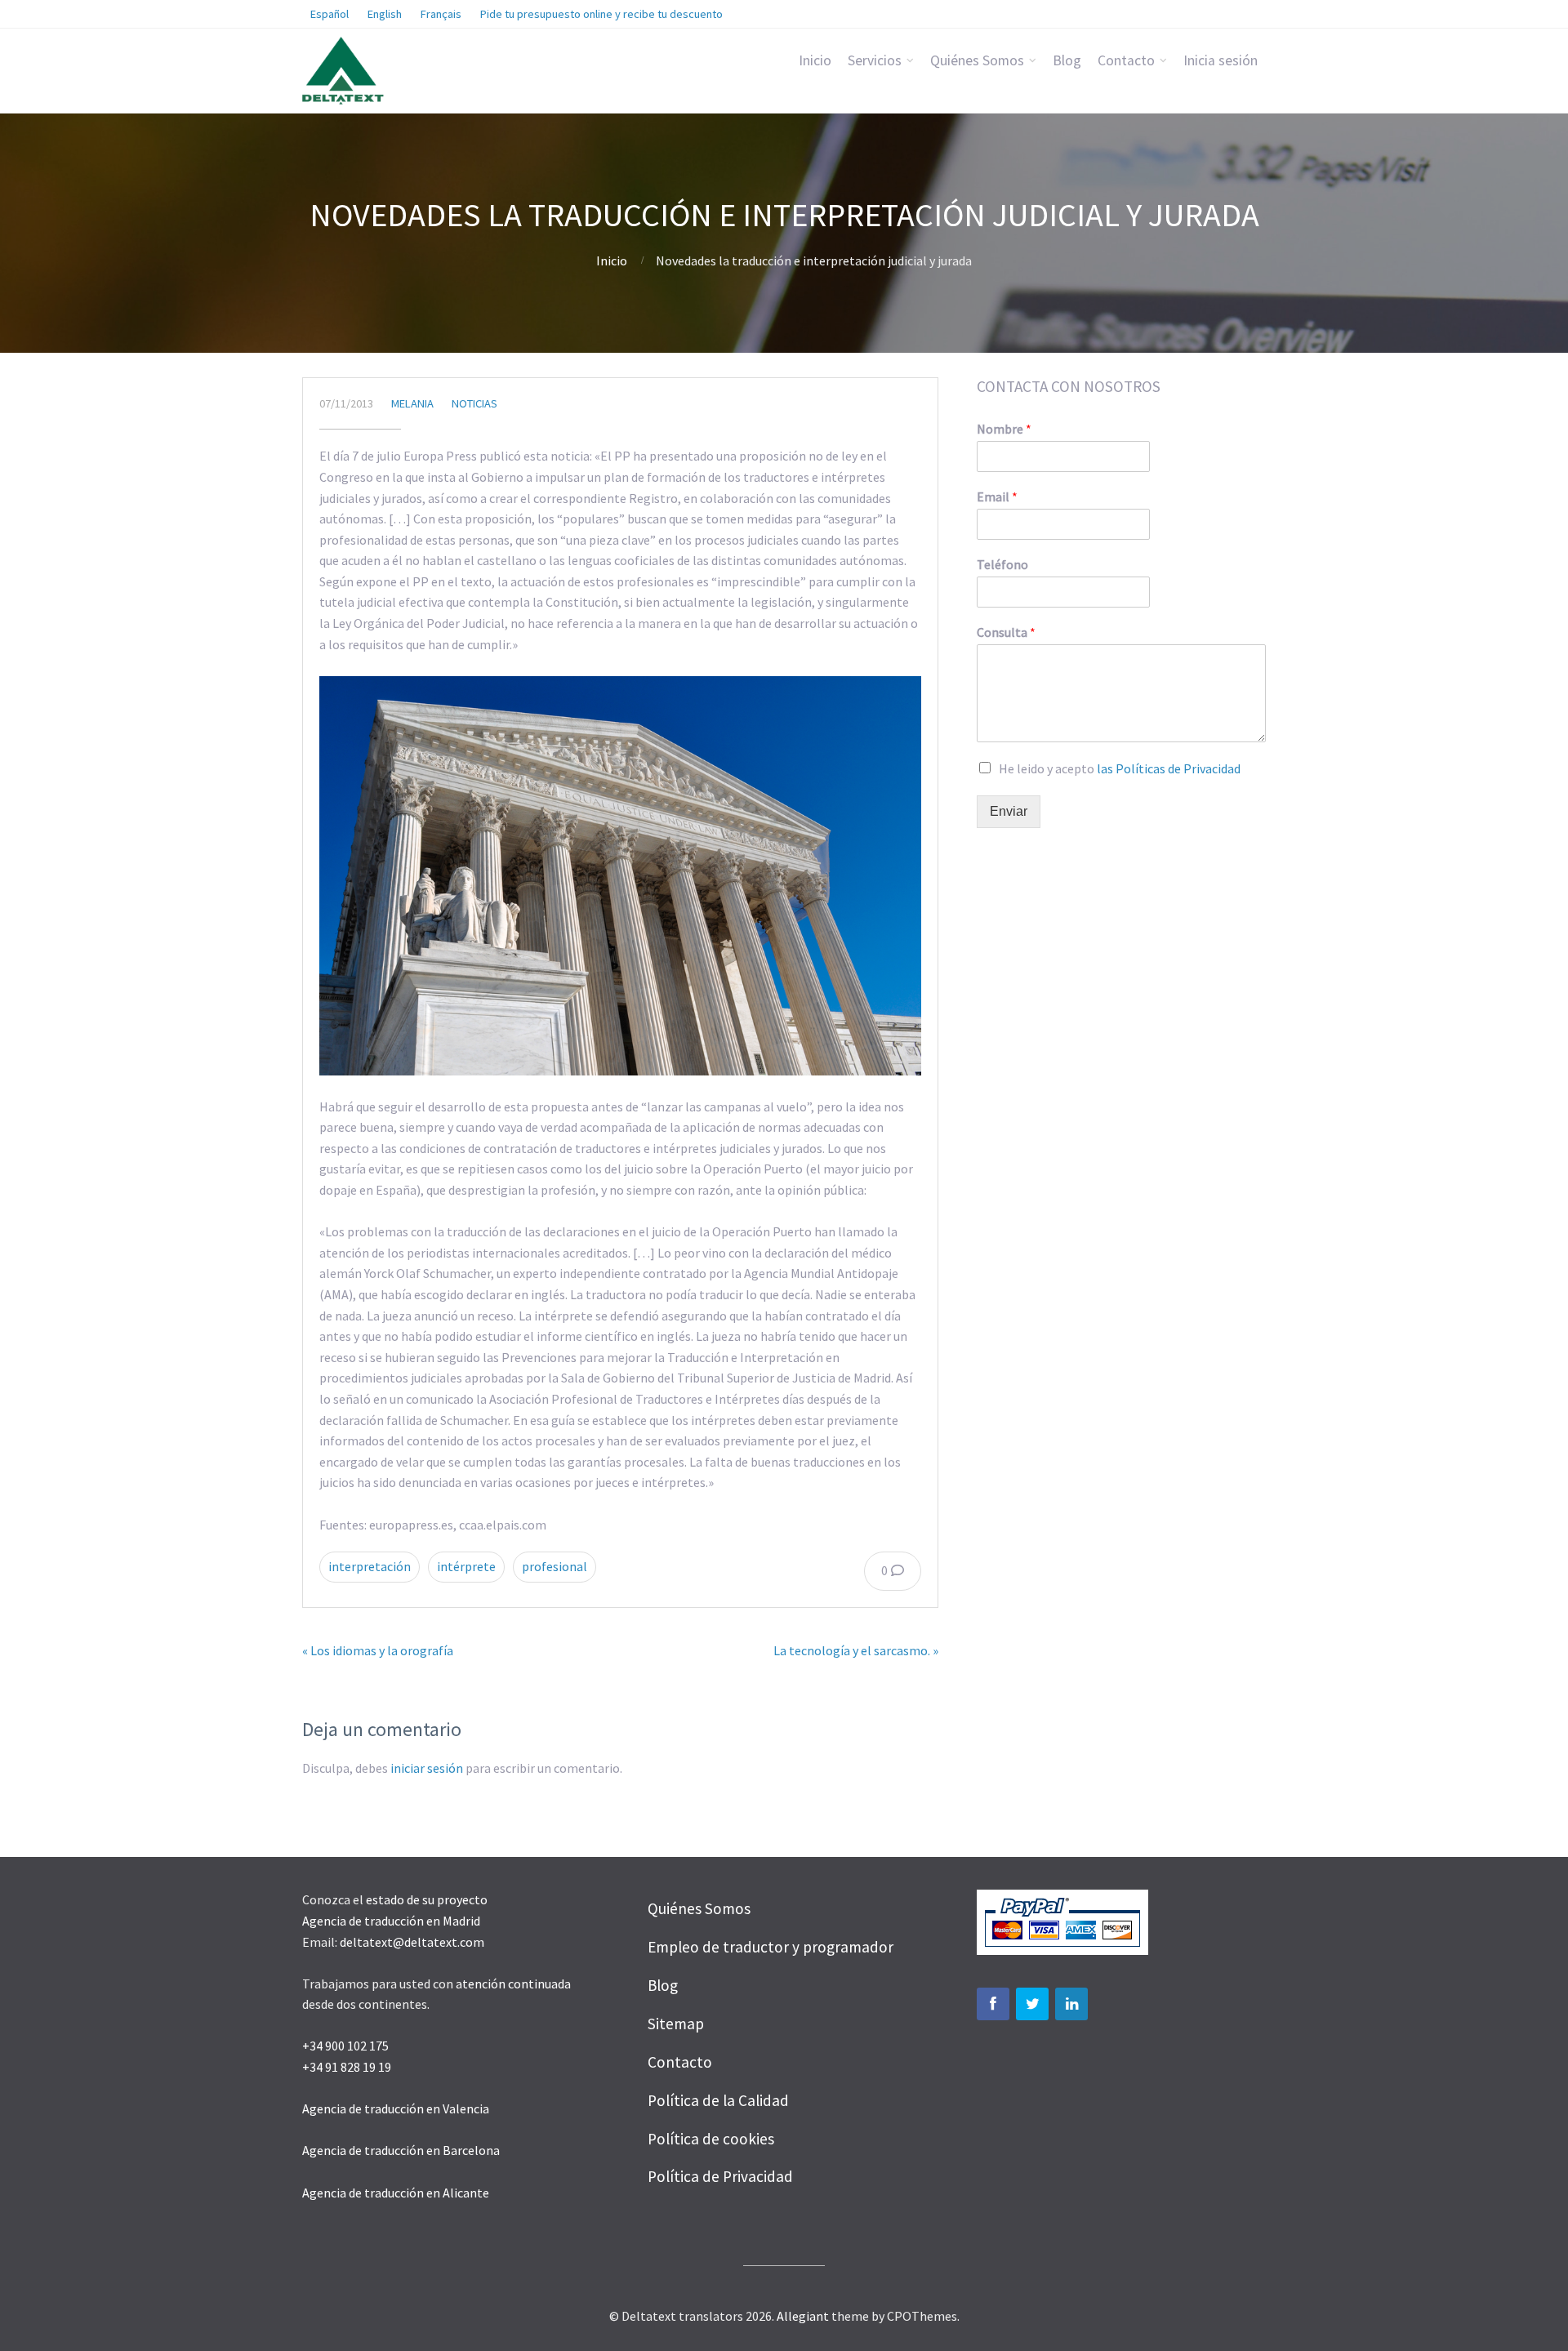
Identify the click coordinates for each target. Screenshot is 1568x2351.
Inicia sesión (1221, 60)
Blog (1067, 60)
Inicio (815, 60)
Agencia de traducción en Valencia (396, 2108)
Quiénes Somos (977, 60)
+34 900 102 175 (345, 2046)
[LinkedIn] (1071, 2004)
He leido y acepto (1120, 768)
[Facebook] (993, 2004)
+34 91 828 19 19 (347, 2067)
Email (997, 496)
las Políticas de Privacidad (1169, 768)
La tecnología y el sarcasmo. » (856, 1650)
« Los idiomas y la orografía (378, 1650)
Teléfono (1002, 564)
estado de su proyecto (427, 1899)
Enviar (1009, 811)
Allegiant (803, 2316)
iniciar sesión (427, 1768)
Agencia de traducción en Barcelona (402, 2150)
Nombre (1004, 429)
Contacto (1126, 60)
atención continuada (513, 1984)
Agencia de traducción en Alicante (396, 2193)
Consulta (1006, 632)
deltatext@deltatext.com (412, 1942)
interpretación (370, 1566)
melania (412, 403)
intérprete (466, 1566)
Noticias (474, 403)
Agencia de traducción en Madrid (391, 1921)
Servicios (875, 60)
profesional (555, 1566)
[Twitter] (1032, 2004)
